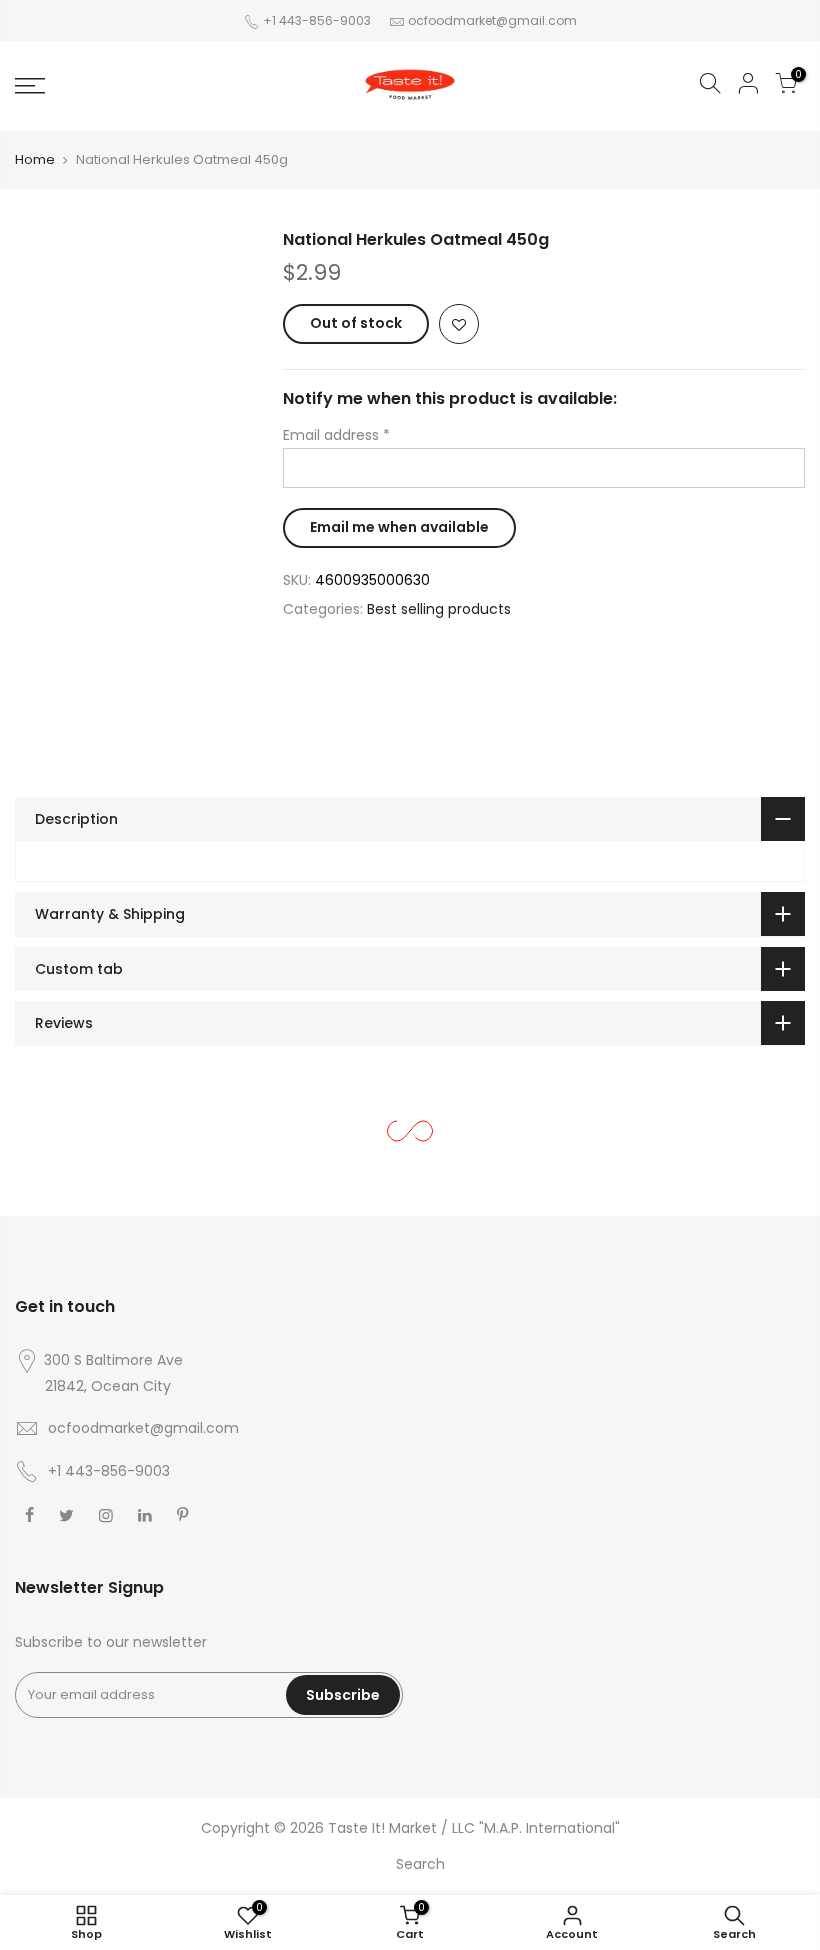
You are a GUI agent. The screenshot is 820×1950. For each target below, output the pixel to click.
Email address (336, 435)
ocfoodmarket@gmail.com (492, 20)
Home (35, 159)
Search (420, 1864)
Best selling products (439, 609)
